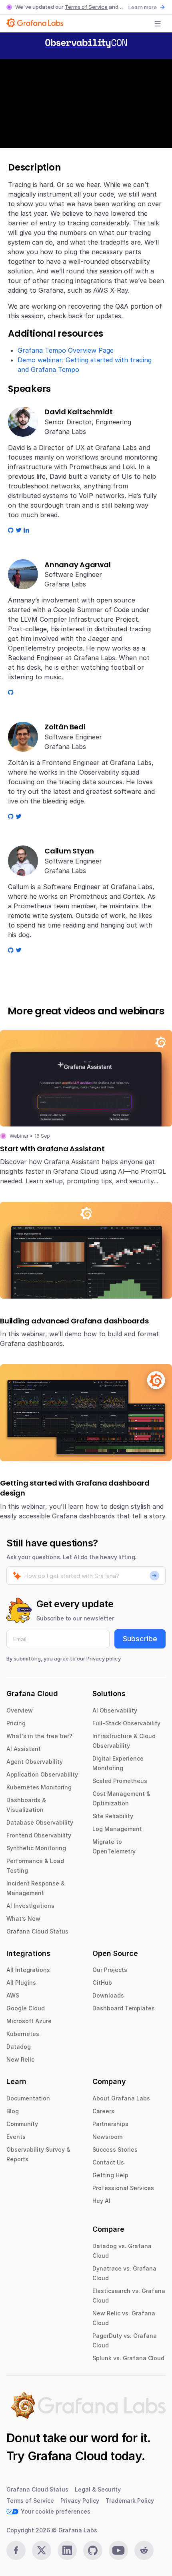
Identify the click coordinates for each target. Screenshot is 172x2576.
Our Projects (110, 1970)
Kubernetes (23, 2034)
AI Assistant (24, 1749)
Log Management (117, 1829)
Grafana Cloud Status (37, 1931)
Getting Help (110, 2175)
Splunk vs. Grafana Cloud (128, 2358)
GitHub (102, 1983)
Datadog (19, 2047)
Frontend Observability (39, 1835)
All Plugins (21, 1983)
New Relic (20, 2059)
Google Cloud (26, 2008)
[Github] (93, 2550)
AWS (13, 1995)
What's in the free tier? (39, 1736)
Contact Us (108, 2162)
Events (16, 2137)
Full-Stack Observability (126, 1723)
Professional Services (123, 2188)
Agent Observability (35, 1762)
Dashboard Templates (124, 2008)
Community (22, 2124)
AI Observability (115, 1710)
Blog (13, 2111)
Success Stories (115, 2149)
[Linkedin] (67, 2550)
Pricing (16, 1723)
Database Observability (40, 1822)
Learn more (143, 7)
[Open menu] (158, 24)
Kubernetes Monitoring (39, 1787)
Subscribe (140, 1639)
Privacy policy (104, 1658)
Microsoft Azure (29, 2021)
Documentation (28, 2098)
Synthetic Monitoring (36, 1848)
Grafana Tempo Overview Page (66, 350)
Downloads (108, 1995)
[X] (42, 2550)
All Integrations (28, 1970)
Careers (103, 2111)
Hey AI (101, 2201)
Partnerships (110, 2124)
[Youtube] (118, 2550)
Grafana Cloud (68, 2456)
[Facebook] (16, 2550)
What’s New (23, 1918)
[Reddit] (144, 2550)
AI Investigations (30, 1906)
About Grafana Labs (121, 2098)
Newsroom (107, 2137)
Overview (20, 1710)
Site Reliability (113, 1816)
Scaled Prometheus (120, 1781)
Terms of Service (86, 7)
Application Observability (42, 1774)
